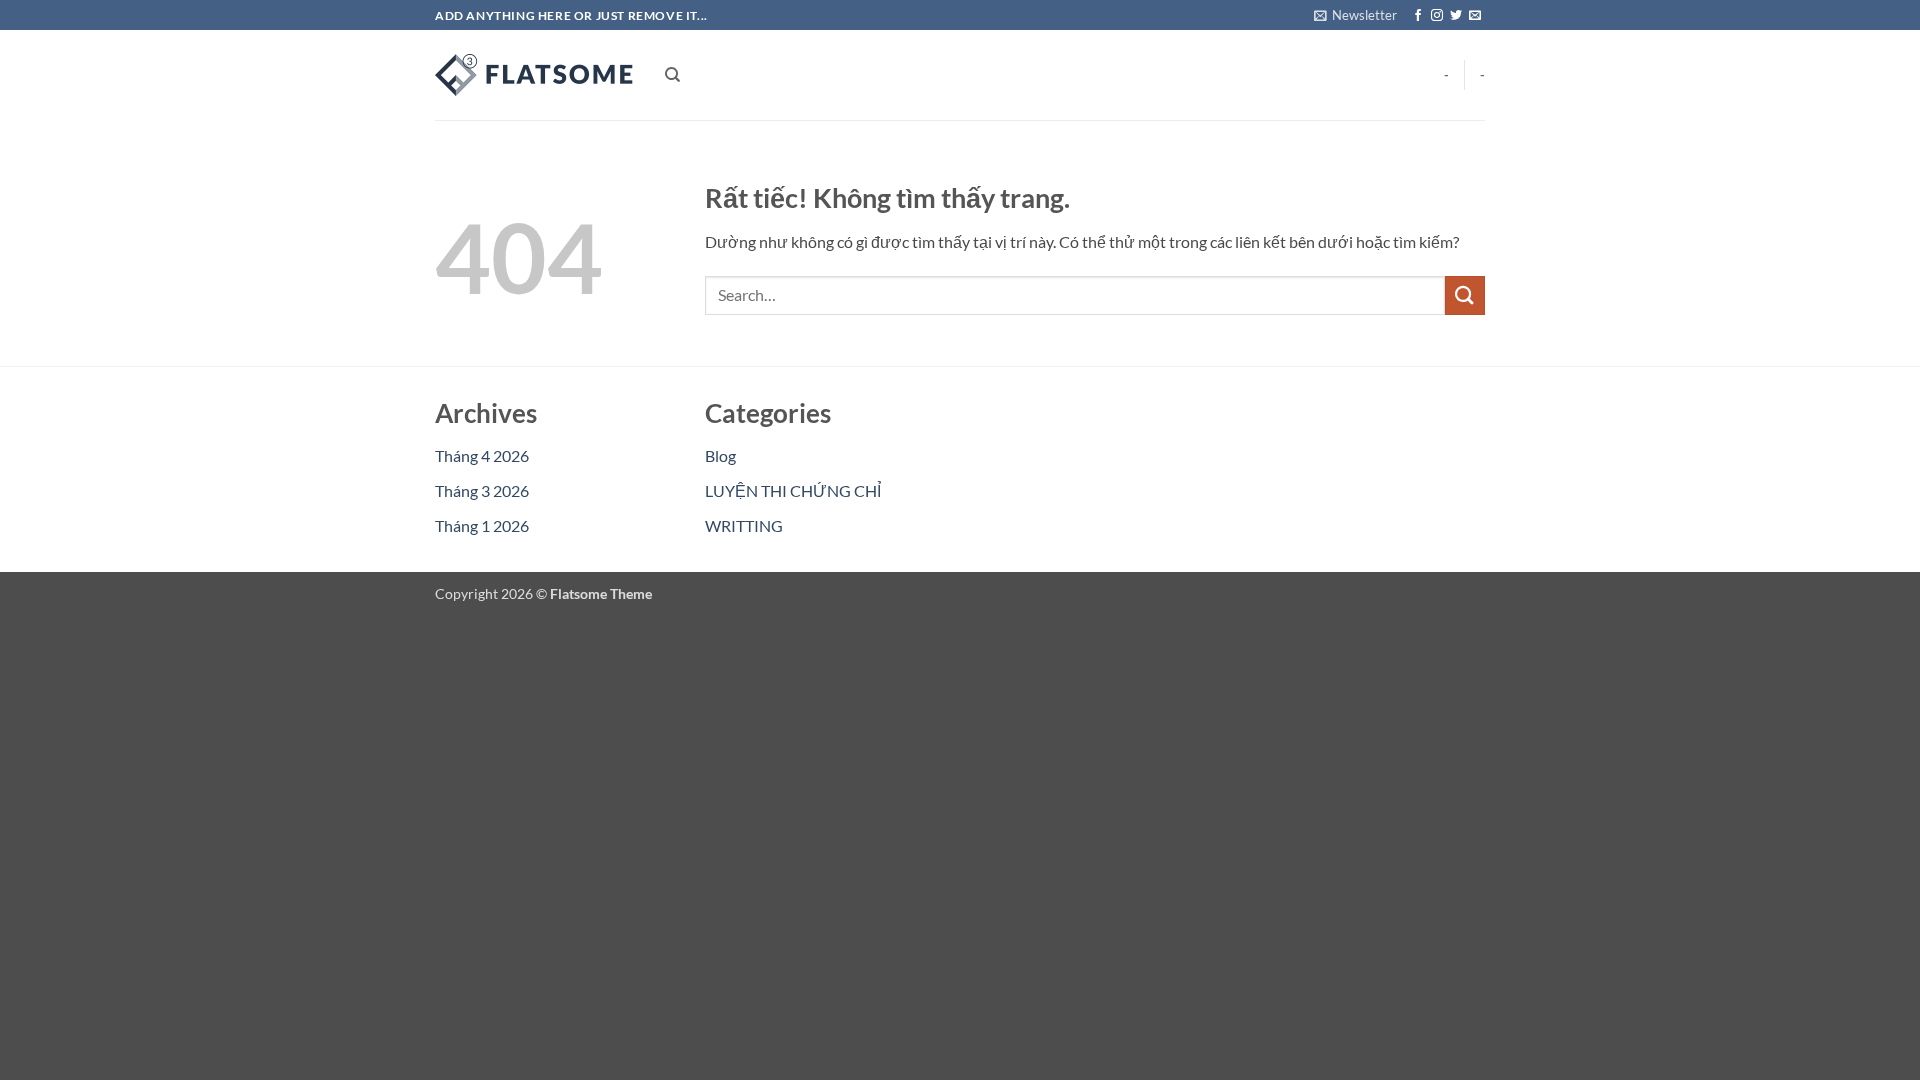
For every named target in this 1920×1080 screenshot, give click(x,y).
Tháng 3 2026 (482, 490)
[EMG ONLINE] (535, 75)
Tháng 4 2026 (482, 455)
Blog (720, 455)
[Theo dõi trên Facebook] (1418, 16)
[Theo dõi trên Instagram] (1437, 16)
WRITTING (744, 525)
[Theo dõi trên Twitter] (1456, 16)
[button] (1355, 15)
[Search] (672, 75)
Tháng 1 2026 (482, 525)
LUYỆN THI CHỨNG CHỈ (793, 490)
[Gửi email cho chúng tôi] (1475, 16)
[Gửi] (1465, 295)
